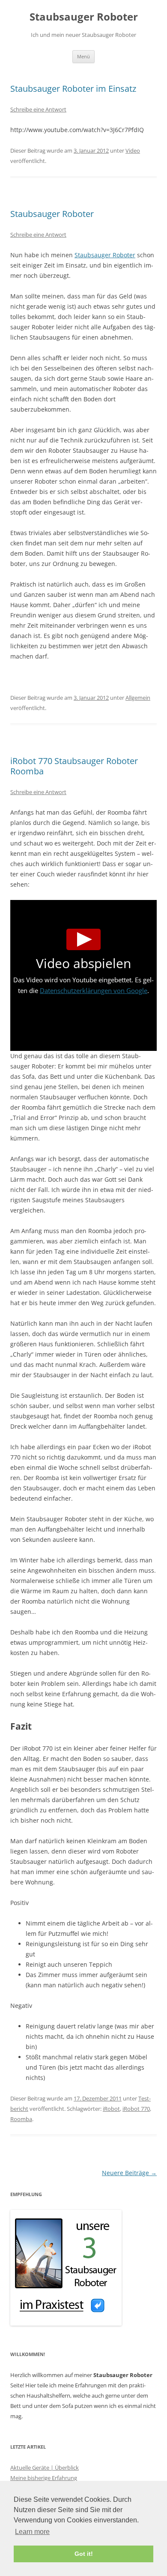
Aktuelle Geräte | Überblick (45, 2468)
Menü (83, 56)
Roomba (21, 2119)
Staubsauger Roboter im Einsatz (73, 89)
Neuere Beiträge (129, 2173)
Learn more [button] (32, 2532)
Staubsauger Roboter (84, 17)
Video (133, 150)
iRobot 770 (136, 2109)
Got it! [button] (84, 2554)
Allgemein (138, 698)
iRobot (111, 2109)
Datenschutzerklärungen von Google (94, 990)
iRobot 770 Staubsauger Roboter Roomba (74, 766)
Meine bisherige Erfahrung (44, 2478)
